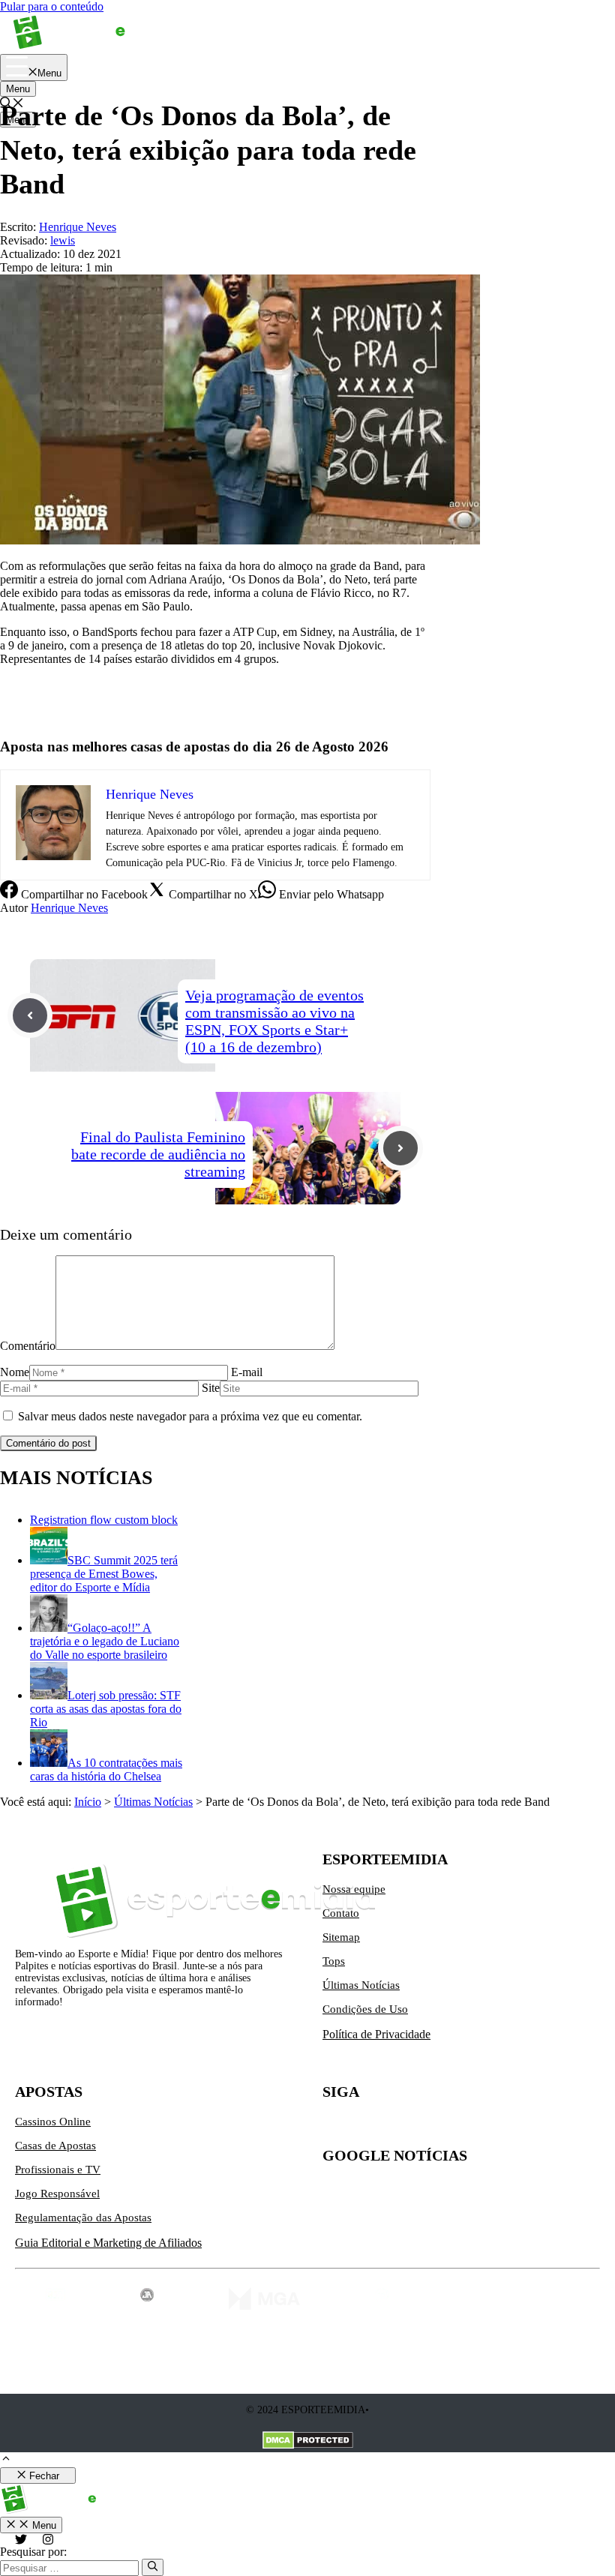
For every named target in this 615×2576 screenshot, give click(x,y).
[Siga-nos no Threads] (429, 2128)
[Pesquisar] (153, 2567)
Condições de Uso (365, 2009)
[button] (6, 2460)
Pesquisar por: (33, 2552)
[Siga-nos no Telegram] (460, 2128)
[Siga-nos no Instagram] (366, 2128)
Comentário (28, 1346)
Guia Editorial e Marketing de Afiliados (108, 2243)
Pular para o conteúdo (52, 6)
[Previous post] (30, 1015)
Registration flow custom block (104, 1520)
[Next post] (400, 1148)
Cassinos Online (53, 2122)
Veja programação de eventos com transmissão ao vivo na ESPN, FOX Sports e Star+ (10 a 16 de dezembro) (274, 1021)
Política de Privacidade (376, 2034)
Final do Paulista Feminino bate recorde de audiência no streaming (158, 1154)
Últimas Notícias (153, 1802)
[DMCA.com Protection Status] (308, 2442)
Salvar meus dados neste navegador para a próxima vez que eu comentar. (190, 1416)
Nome (15, 1372)
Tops (334, 1961)
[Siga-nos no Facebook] (397, 2128)
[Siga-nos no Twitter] (334, 2128)
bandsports (25, 710)
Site (211, 1388)
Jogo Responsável (57, 2194)
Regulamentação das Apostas (83, 2218)
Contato (341, 1913)
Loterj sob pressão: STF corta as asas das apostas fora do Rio (106, 1709)
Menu (18, 89)
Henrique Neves (69, 908)
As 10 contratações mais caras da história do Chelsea (106, 1769)
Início (88, 1802)
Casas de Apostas (55, 2146)
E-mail (247, 1372)
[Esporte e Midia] (92, 47)
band (12, 684)
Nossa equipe (354, 1889)
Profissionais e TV (58, 2170)
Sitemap (341, 1937)
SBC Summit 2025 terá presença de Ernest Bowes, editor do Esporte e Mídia (104, 1574)
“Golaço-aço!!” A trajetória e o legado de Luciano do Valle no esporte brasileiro (105, 1641)
